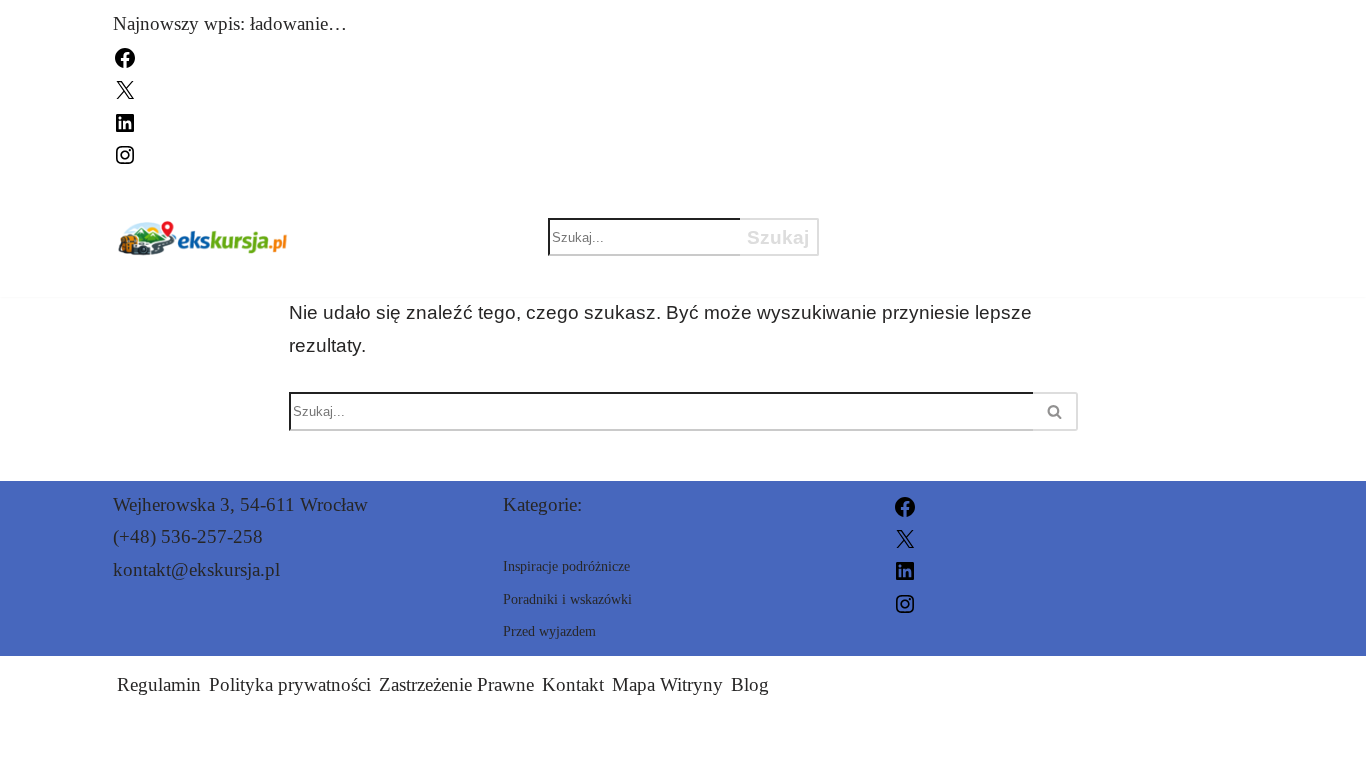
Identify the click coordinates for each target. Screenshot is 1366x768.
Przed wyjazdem (948, 237)
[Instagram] (125, 152)
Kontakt (573, 684)
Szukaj (778, 237)
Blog (750, 684)
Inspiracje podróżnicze (987, 202)
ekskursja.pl (904, 740)
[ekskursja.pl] (202, 237)
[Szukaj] (1055, 411)
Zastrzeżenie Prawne (456, 684)
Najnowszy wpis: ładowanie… (230, 23)
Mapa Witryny (667, 684)
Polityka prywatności (290, 684)
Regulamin (159, 684)
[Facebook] (125, 55)
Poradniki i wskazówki (985, 272)
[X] (125, 88)
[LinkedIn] (125, 120)
